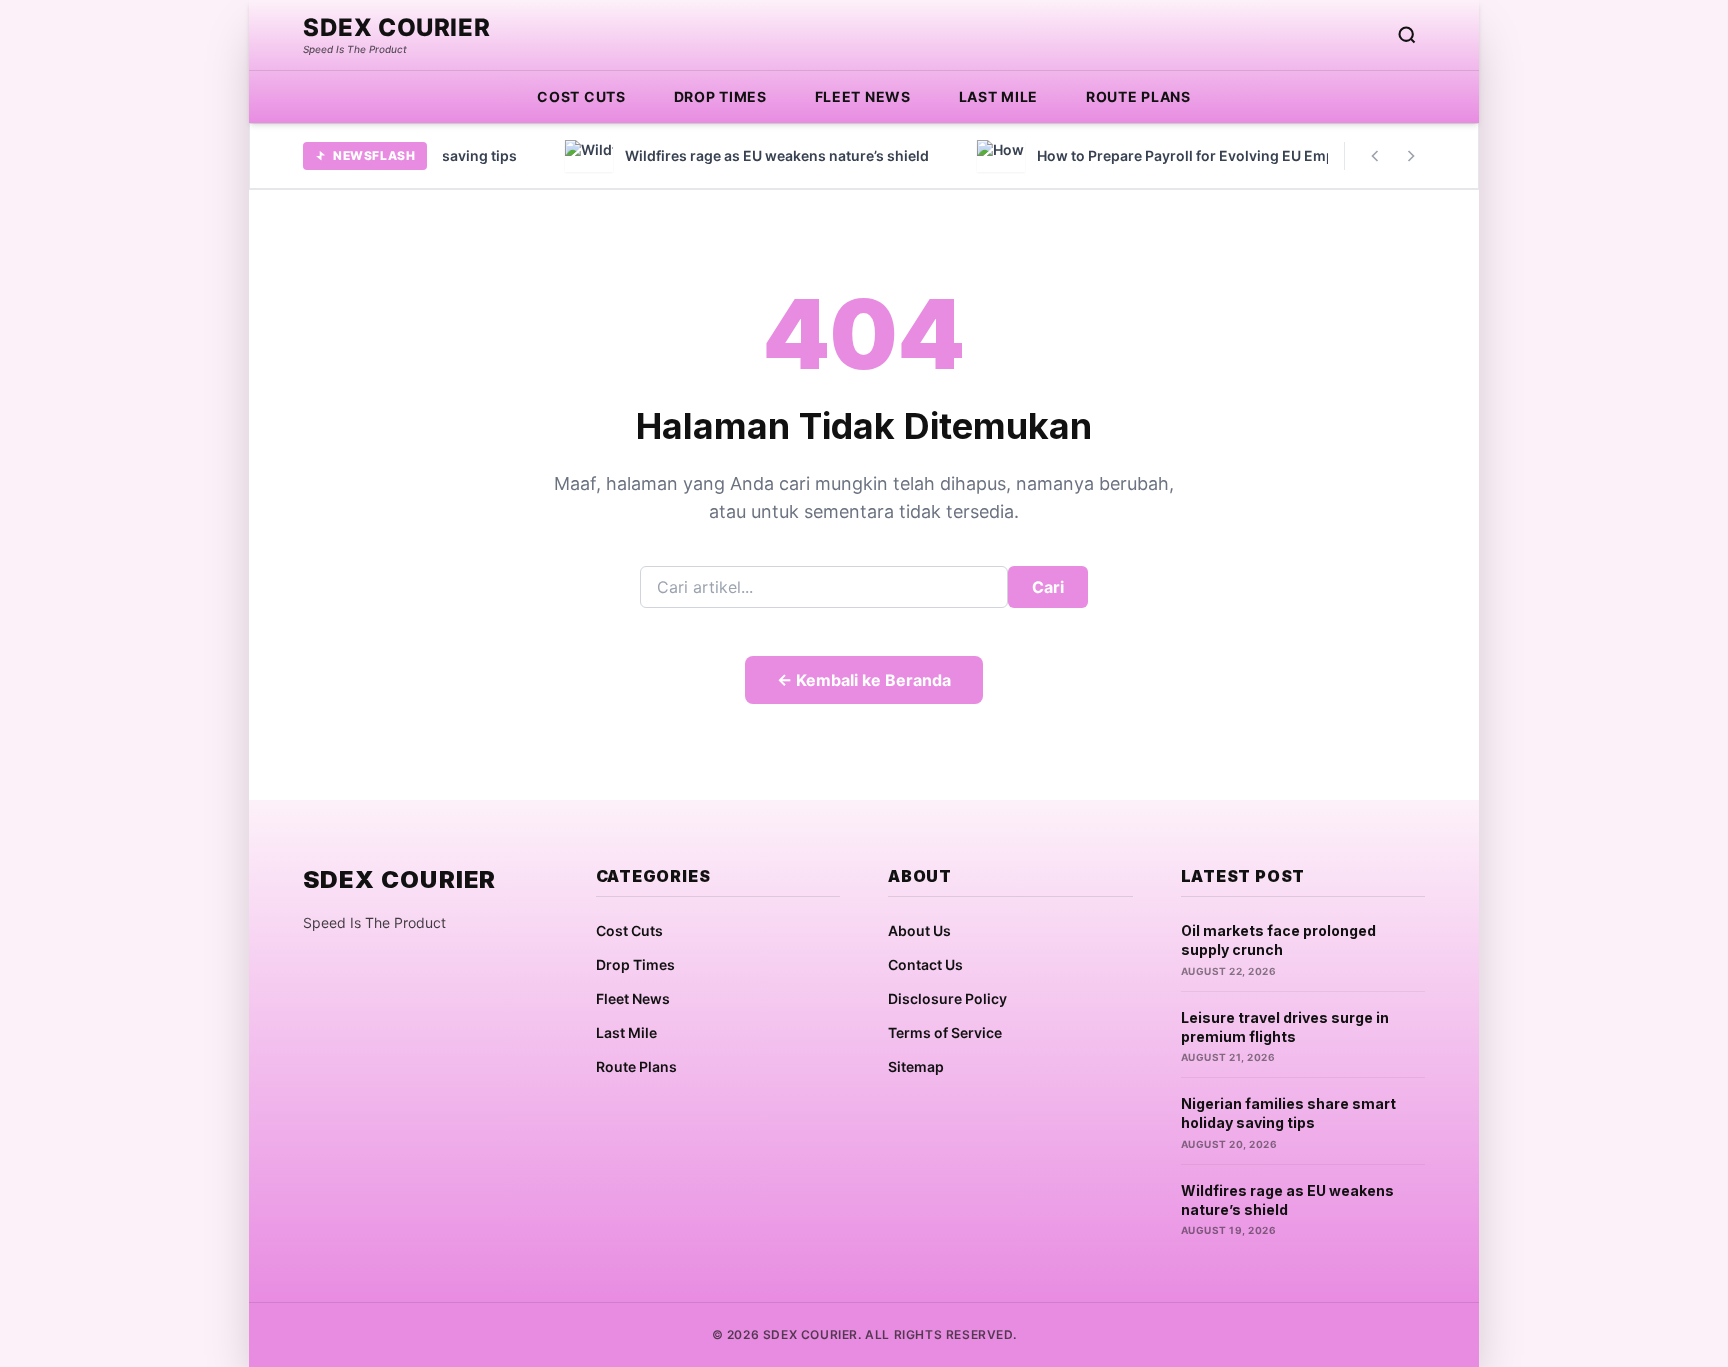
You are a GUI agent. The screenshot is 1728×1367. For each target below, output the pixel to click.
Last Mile (998, 96)
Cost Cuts (581, 96)
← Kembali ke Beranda (864, 680)
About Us (919, 930)
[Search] (1407, 35)
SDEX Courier (396, 28)
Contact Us (925, 964)
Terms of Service (945, 1032)
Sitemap (916, 1066)
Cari (1048, 587)
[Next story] (1411, 156)
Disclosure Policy (947, 998)
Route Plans (1138, 96)
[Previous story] (1375, 156)
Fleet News (863, 96)
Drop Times (720, 96)
